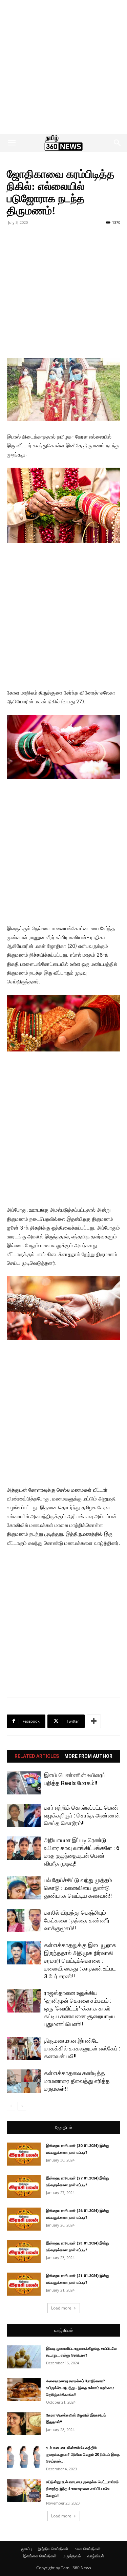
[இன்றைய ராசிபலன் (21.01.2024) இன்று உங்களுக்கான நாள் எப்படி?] (24, 2284)
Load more (61, 2308)
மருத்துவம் (72, 2556)
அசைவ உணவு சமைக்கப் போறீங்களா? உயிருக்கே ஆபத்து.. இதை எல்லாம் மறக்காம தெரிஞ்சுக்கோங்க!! (80, 2388)
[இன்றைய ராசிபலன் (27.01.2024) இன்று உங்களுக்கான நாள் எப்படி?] (24, 2187)
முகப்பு (27, 2549)
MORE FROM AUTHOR (88, 1756)
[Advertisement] (63, 67)
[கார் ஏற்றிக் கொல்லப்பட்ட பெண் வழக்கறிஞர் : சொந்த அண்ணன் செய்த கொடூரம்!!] (24, 1816)
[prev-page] (11, 2106)
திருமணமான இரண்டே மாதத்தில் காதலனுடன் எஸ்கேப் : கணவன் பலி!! (82, 2048)
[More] (94, 1721)
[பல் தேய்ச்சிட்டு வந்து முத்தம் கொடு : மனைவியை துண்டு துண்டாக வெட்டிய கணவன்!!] (24, 1888)
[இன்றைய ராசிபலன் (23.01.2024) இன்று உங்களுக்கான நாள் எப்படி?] (24, 2252)
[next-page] (22, 2106)
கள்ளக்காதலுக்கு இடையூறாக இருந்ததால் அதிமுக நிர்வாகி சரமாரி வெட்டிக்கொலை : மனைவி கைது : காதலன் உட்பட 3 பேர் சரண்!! (80, 1961)
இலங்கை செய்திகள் (40, 2556)
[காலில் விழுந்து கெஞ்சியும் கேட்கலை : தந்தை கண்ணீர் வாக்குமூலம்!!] (24, 1921)
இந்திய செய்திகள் (53, 2549)
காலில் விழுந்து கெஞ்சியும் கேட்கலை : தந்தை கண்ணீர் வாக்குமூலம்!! (77, 1920)
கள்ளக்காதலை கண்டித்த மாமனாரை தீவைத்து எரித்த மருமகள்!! (77, 2081)
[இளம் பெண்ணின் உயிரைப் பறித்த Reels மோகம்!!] (24, 1783)
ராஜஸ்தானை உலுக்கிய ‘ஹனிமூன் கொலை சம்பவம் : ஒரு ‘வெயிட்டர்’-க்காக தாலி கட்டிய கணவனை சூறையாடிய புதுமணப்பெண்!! (80, 2008)
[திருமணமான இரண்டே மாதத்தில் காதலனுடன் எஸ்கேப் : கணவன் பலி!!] (24, 2049)
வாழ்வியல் (63, 2330)
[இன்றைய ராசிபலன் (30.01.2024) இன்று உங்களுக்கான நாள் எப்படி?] (24, 2154)
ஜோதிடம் (63, 2127)
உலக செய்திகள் (88, 2549)
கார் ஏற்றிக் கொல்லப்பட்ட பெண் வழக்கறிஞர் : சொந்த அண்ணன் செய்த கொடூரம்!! (82, 1815)
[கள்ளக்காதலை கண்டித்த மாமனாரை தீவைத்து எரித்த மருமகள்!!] (24, 2081)
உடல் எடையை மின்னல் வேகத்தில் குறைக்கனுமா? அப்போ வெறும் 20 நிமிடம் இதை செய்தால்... (83, 2455)
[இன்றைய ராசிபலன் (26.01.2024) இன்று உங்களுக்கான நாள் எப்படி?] (24, 2219)
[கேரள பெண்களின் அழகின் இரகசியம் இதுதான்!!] (24, 2424)
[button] (12, 143)
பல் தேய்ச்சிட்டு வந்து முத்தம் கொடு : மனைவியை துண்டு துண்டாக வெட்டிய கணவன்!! (78, 1888)
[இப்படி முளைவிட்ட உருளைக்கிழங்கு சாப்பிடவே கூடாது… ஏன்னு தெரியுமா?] (24, 2357)
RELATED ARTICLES (37, 1756)
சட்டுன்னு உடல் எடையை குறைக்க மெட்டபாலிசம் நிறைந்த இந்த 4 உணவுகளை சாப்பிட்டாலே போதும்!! (82, 2489)
